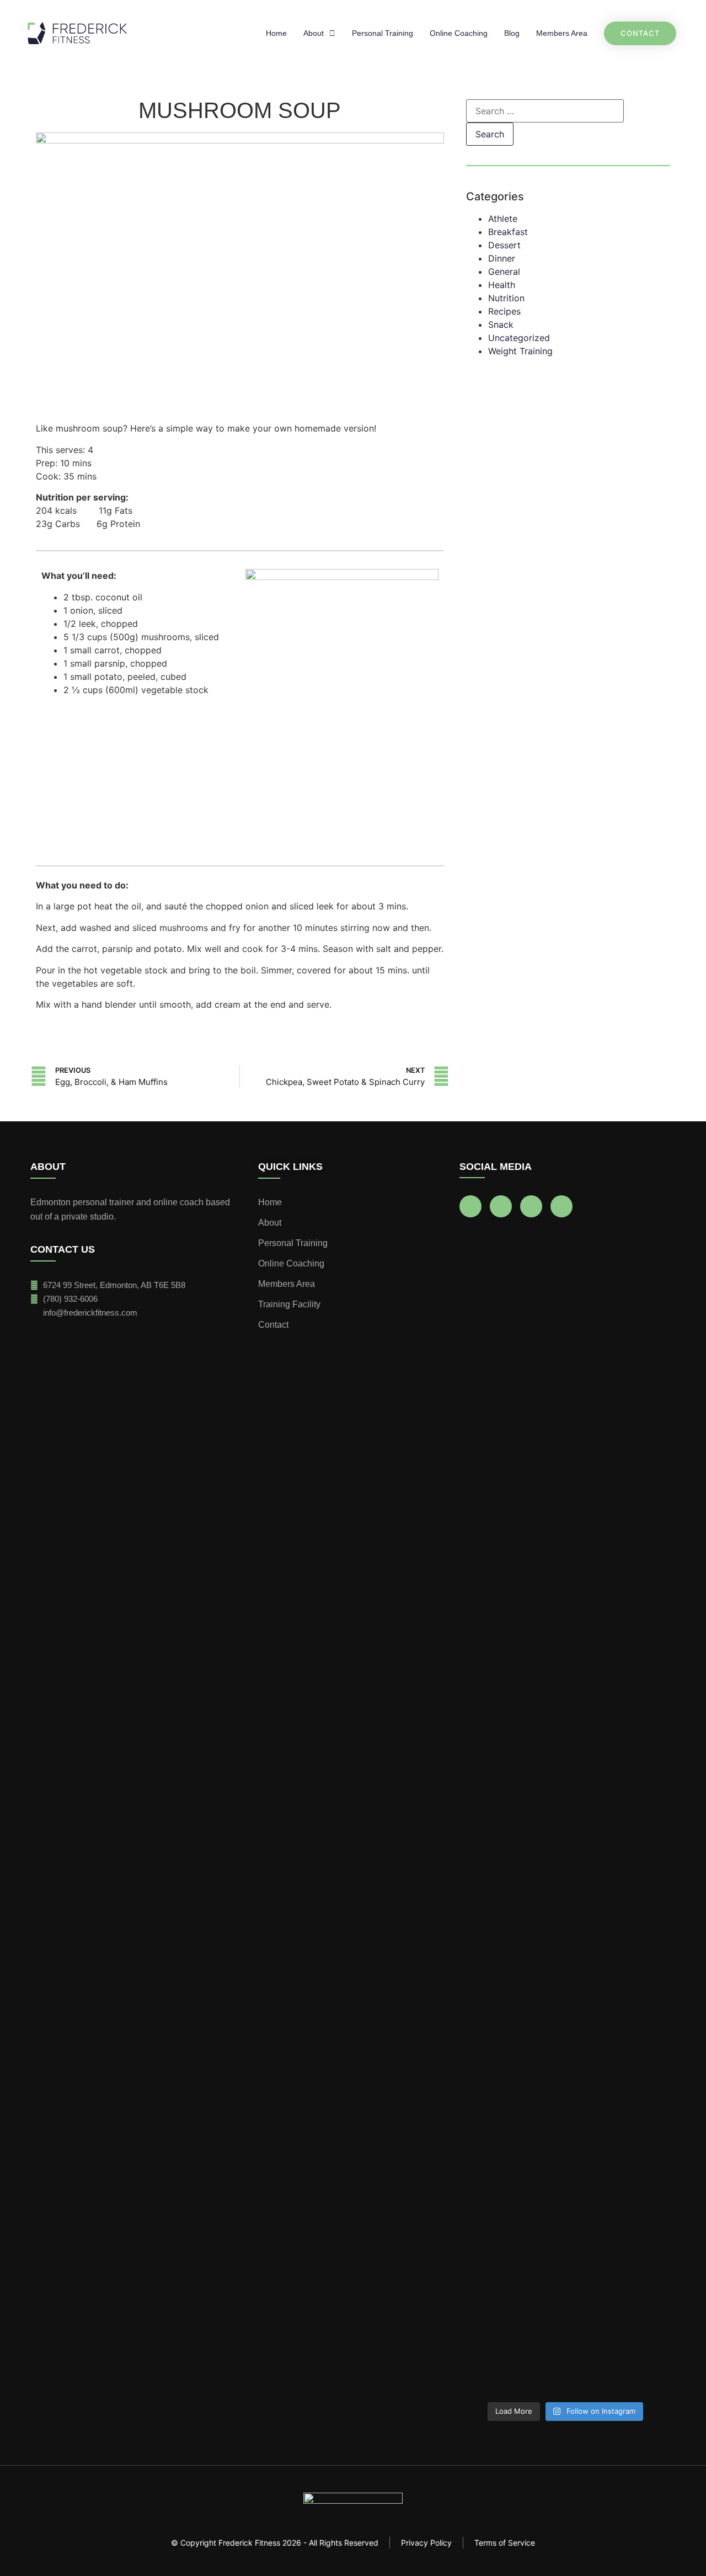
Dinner (502, 258)
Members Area (562, 33)
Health (502, 285)
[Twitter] (561, 1206)
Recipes (504, 311)
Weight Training (520, 351)
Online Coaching (459, 33)
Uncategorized (519, 338)
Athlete (503, 219)
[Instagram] (501, 1206)
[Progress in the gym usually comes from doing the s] (637, 1454)
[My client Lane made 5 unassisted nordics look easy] (493, 1593)
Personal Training (383, 33)
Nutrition (506, 298)
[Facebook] (470, 1206)
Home (276, 33)
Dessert (504, 245)
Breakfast (508, 232)
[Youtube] (531, 1206)
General (504, 272)
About (314, 33)
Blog (512, 33)
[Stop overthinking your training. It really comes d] (565, 1275)
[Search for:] (545, 111)
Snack (501, 324)
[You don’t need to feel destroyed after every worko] (493, 2174)
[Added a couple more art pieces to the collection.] (565, 2029)
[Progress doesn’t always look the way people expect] (637, 2168)
